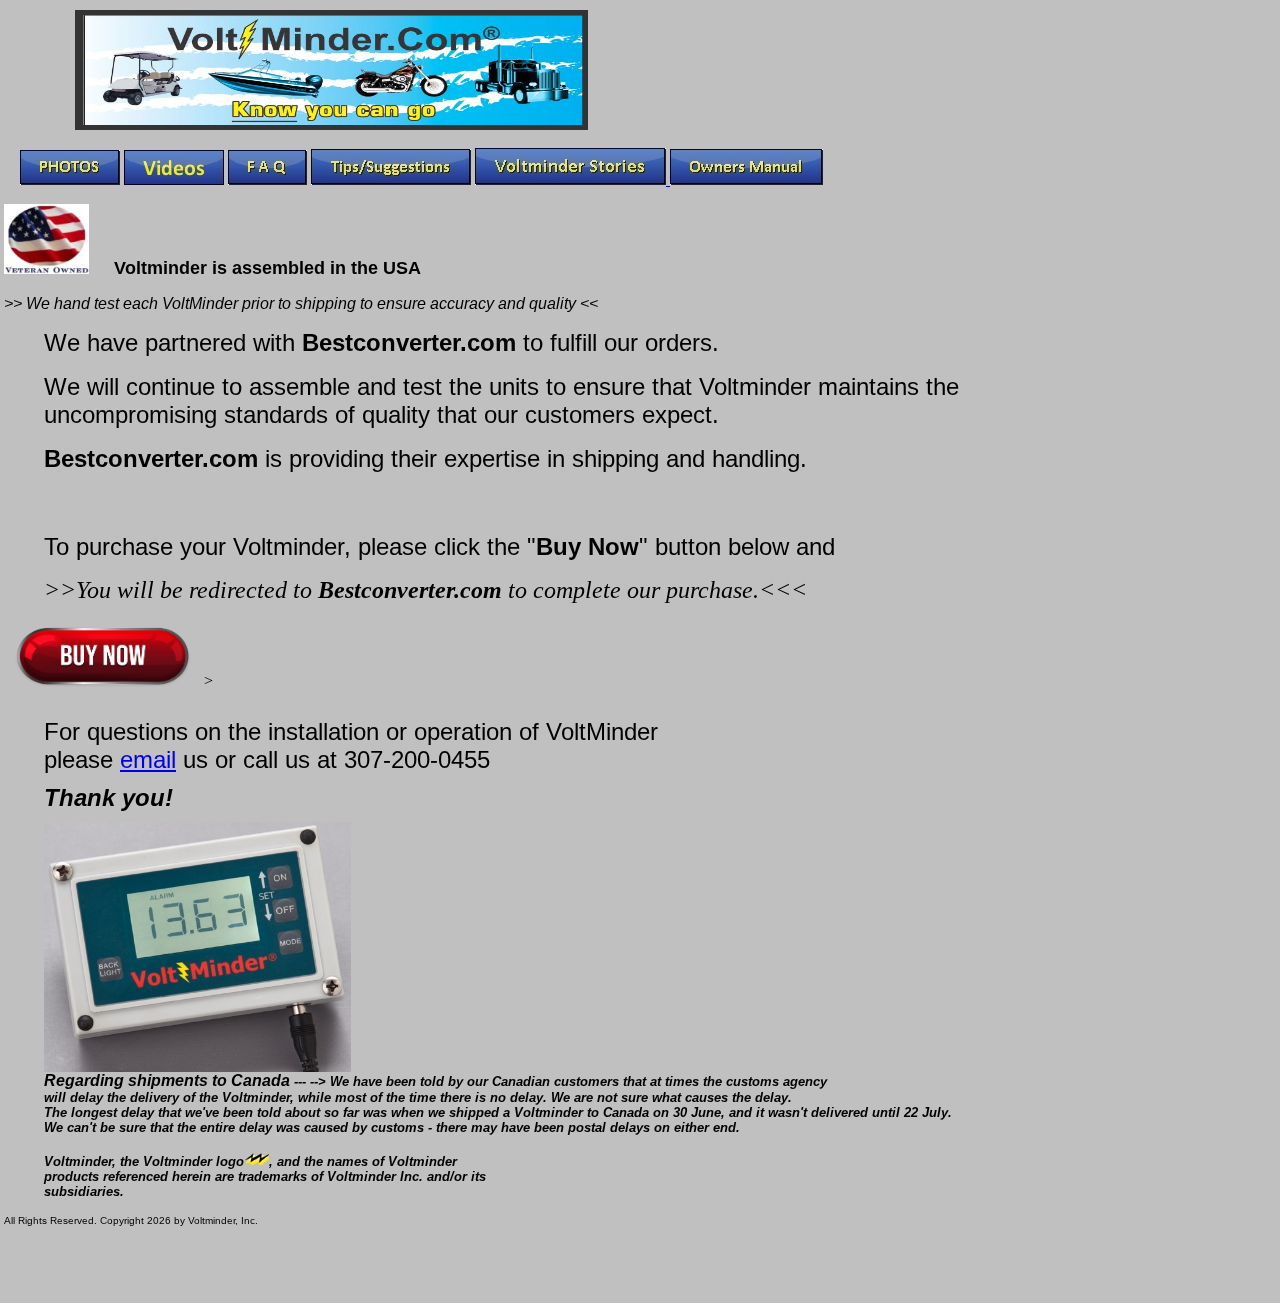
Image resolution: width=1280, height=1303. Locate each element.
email (148, 759)
